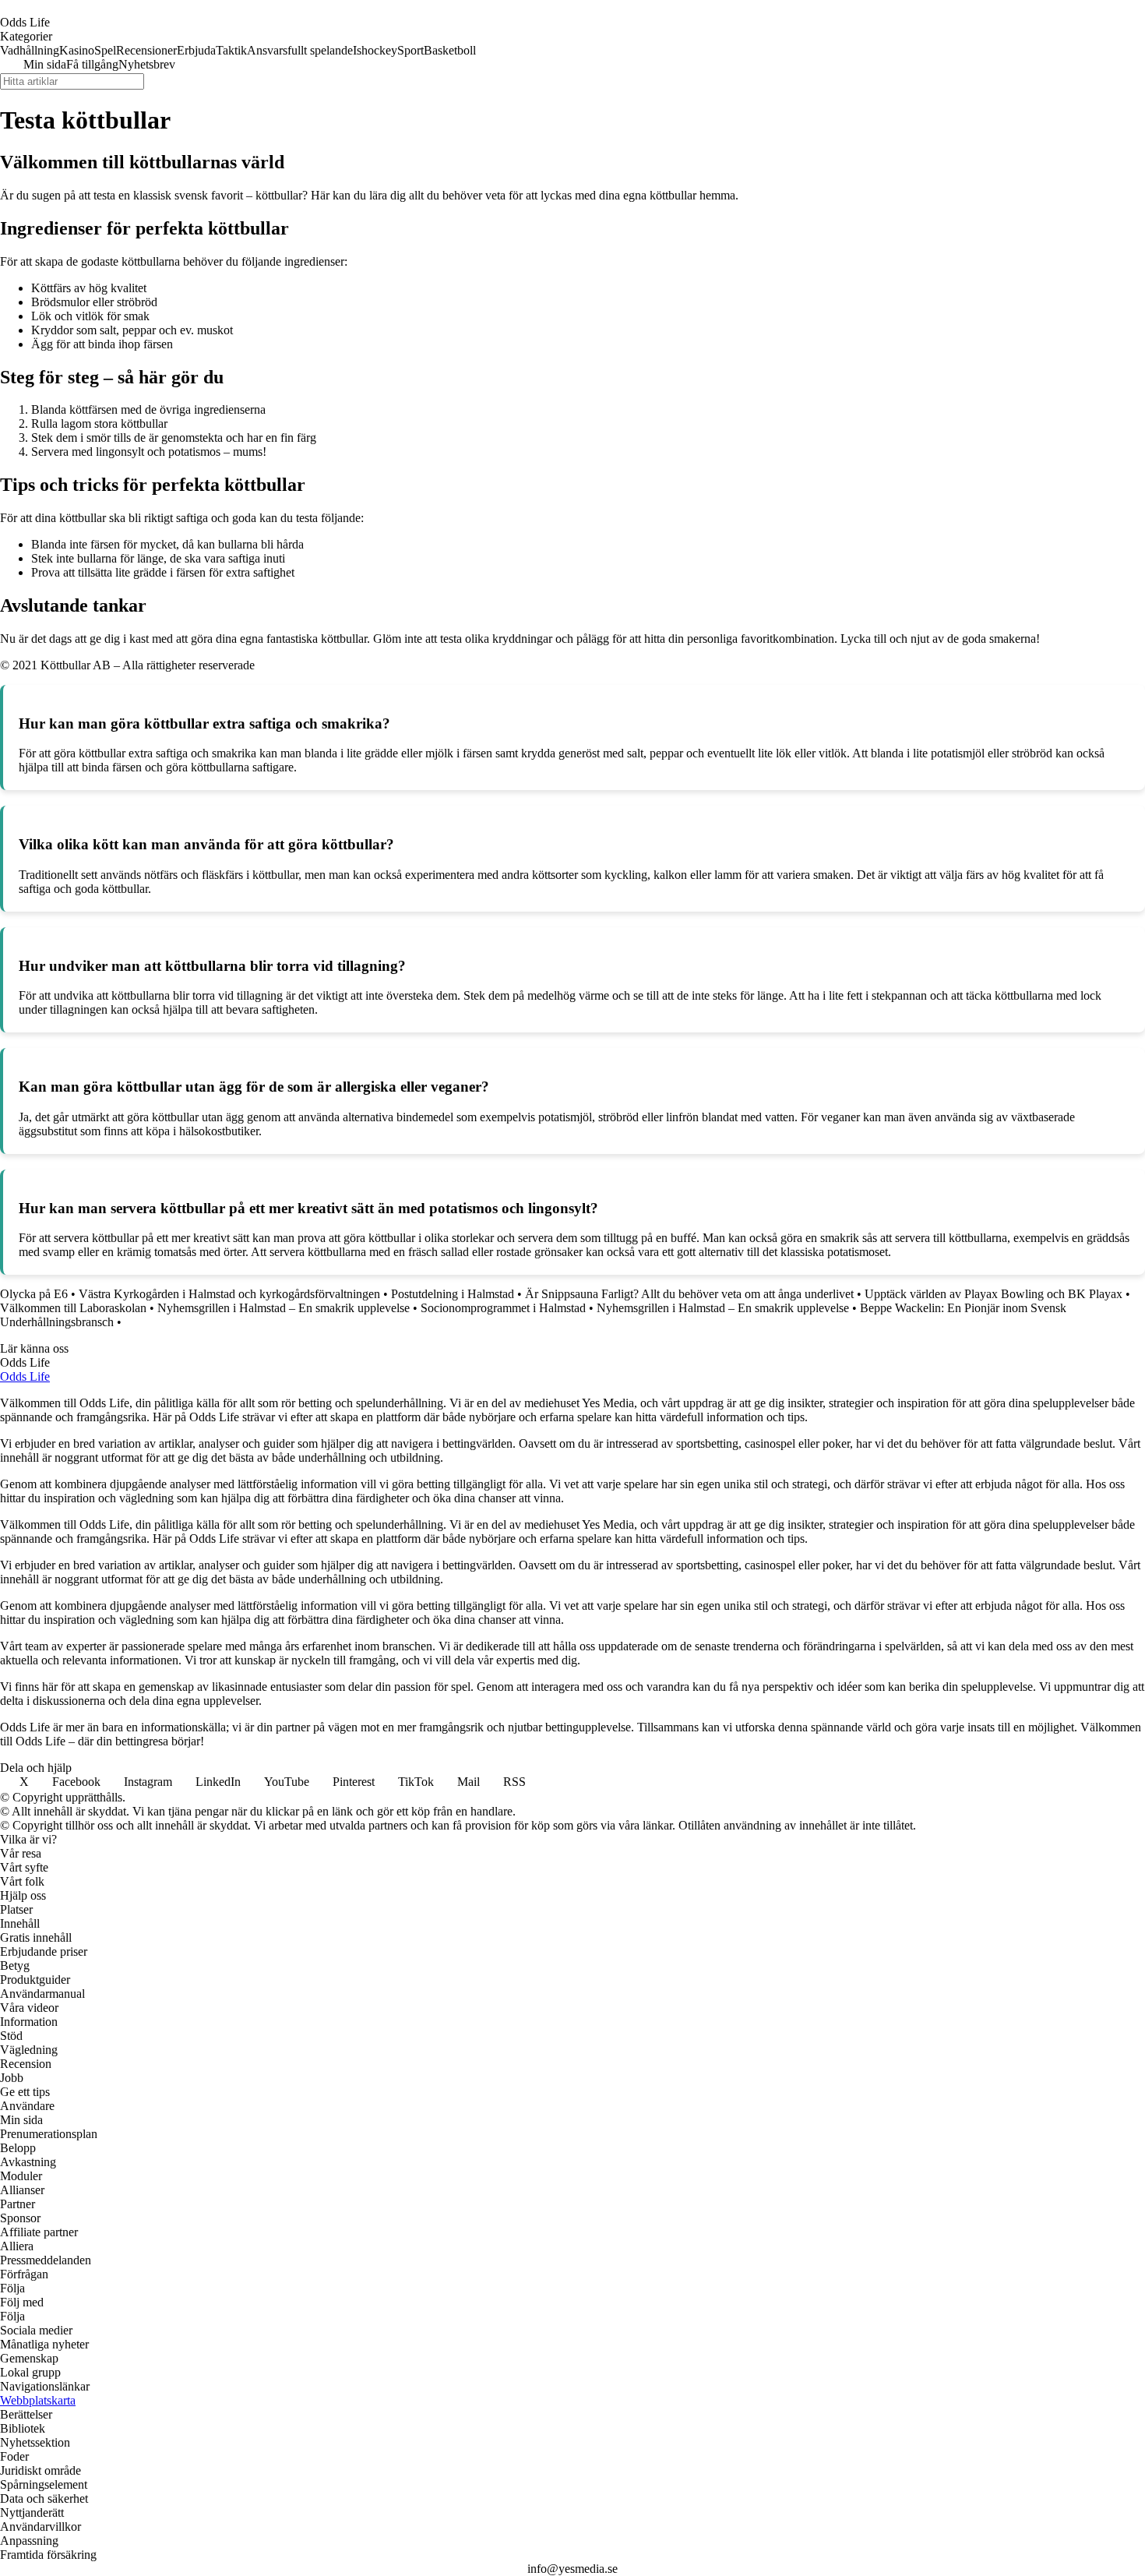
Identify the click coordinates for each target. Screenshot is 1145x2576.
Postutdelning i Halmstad (453, 1294)
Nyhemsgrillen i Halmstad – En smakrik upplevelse (284, 1308)
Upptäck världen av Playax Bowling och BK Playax (994, 1294)
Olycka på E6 (34, 1294)
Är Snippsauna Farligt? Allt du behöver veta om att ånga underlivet (689, 1294)
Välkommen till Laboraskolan (73, 1308)
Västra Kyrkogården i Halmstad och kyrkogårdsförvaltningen (229, 1294)
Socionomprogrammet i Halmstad (503, 1308)
